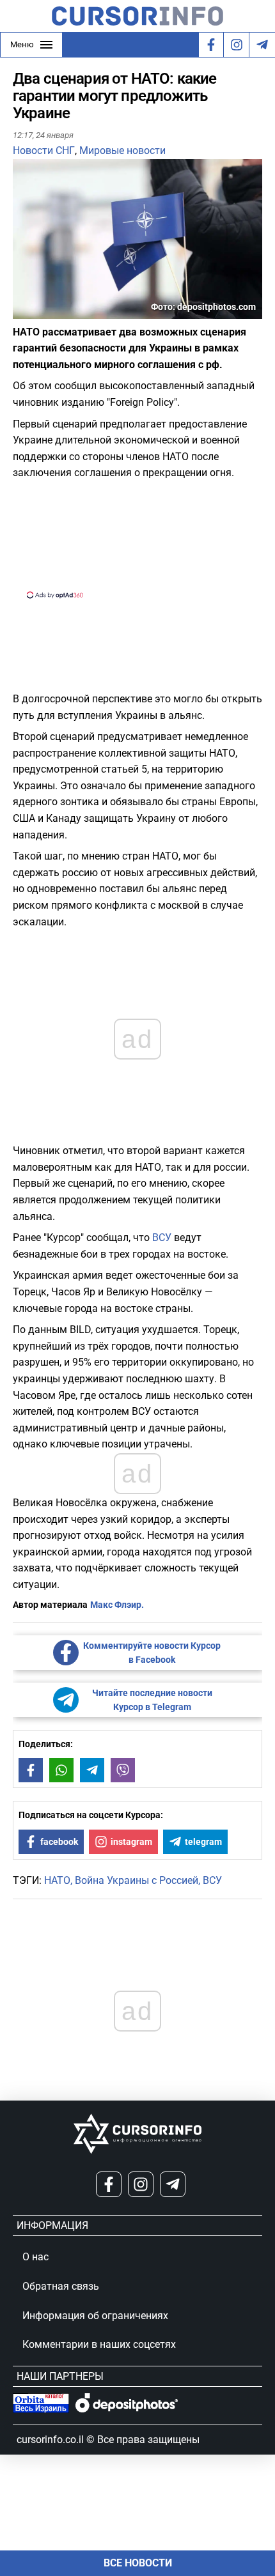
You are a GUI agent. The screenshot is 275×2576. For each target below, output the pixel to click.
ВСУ (162, 1238)
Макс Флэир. (117, 1605)
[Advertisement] (137, 538)
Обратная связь (61, 2286)
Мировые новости (122, 150)
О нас (35, 2257)
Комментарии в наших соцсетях (99, 2344)
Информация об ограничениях (95, 2316)
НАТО (57, 1880)
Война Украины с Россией (137, 1880)
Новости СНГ (44, 150)
